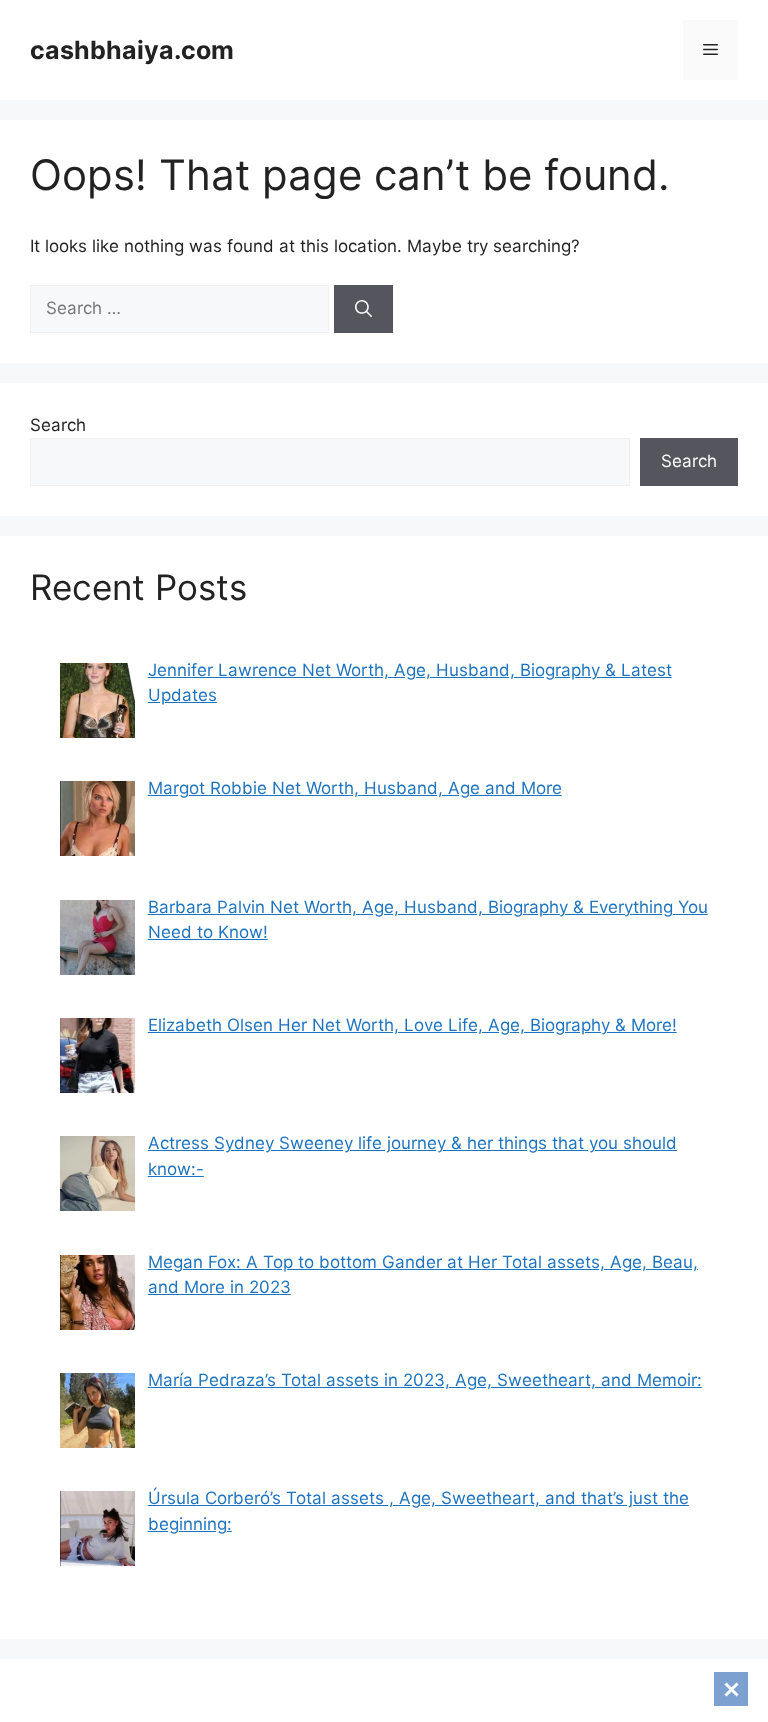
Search (58, 425)
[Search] (363, 309)
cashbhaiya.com (132, 50)
